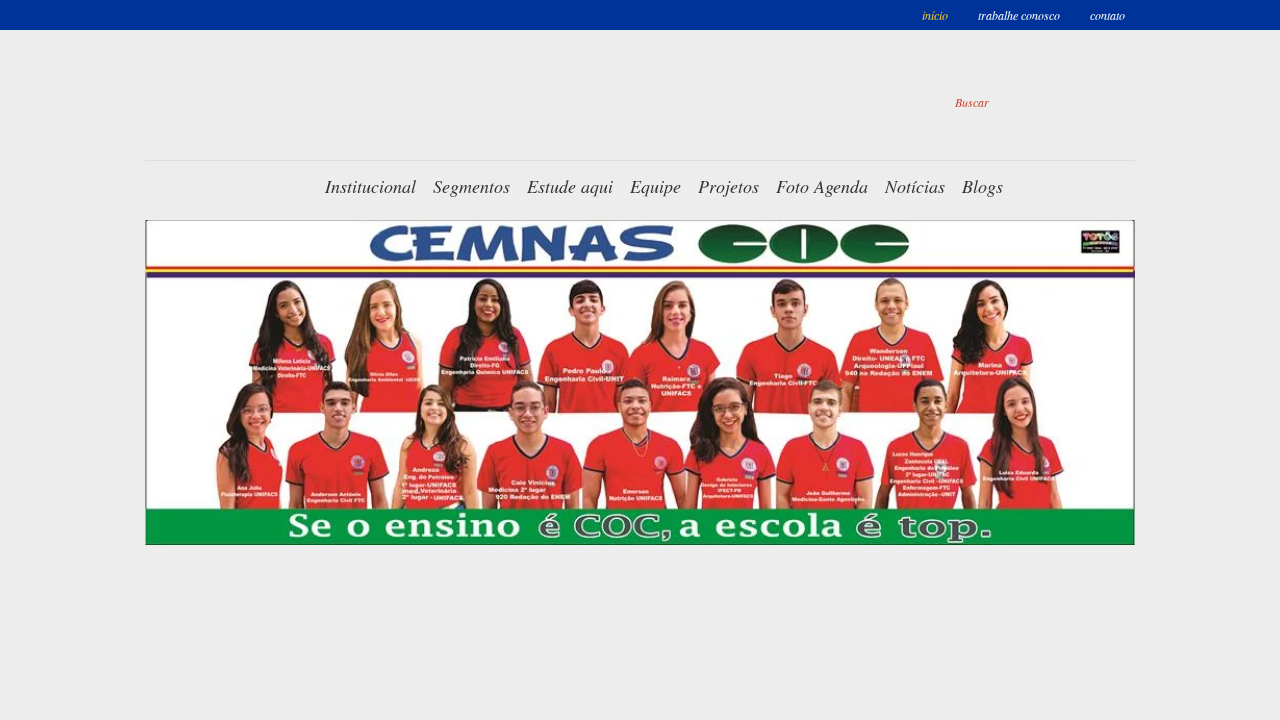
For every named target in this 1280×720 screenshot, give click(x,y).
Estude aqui (570, 186)
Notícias (915, 186)
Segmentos (471, 186)
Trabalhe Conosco (1019, 15)
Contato (1107, 15)
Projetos (728, 186)
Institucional (370, 186)
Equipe (655, 186)
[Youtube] (890, 102)
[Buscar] (1104, 102)
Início (935, 15)
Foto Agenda (822, 186)
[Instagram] (825, 102)
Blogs (982, 186)
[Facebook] (760, 102)
